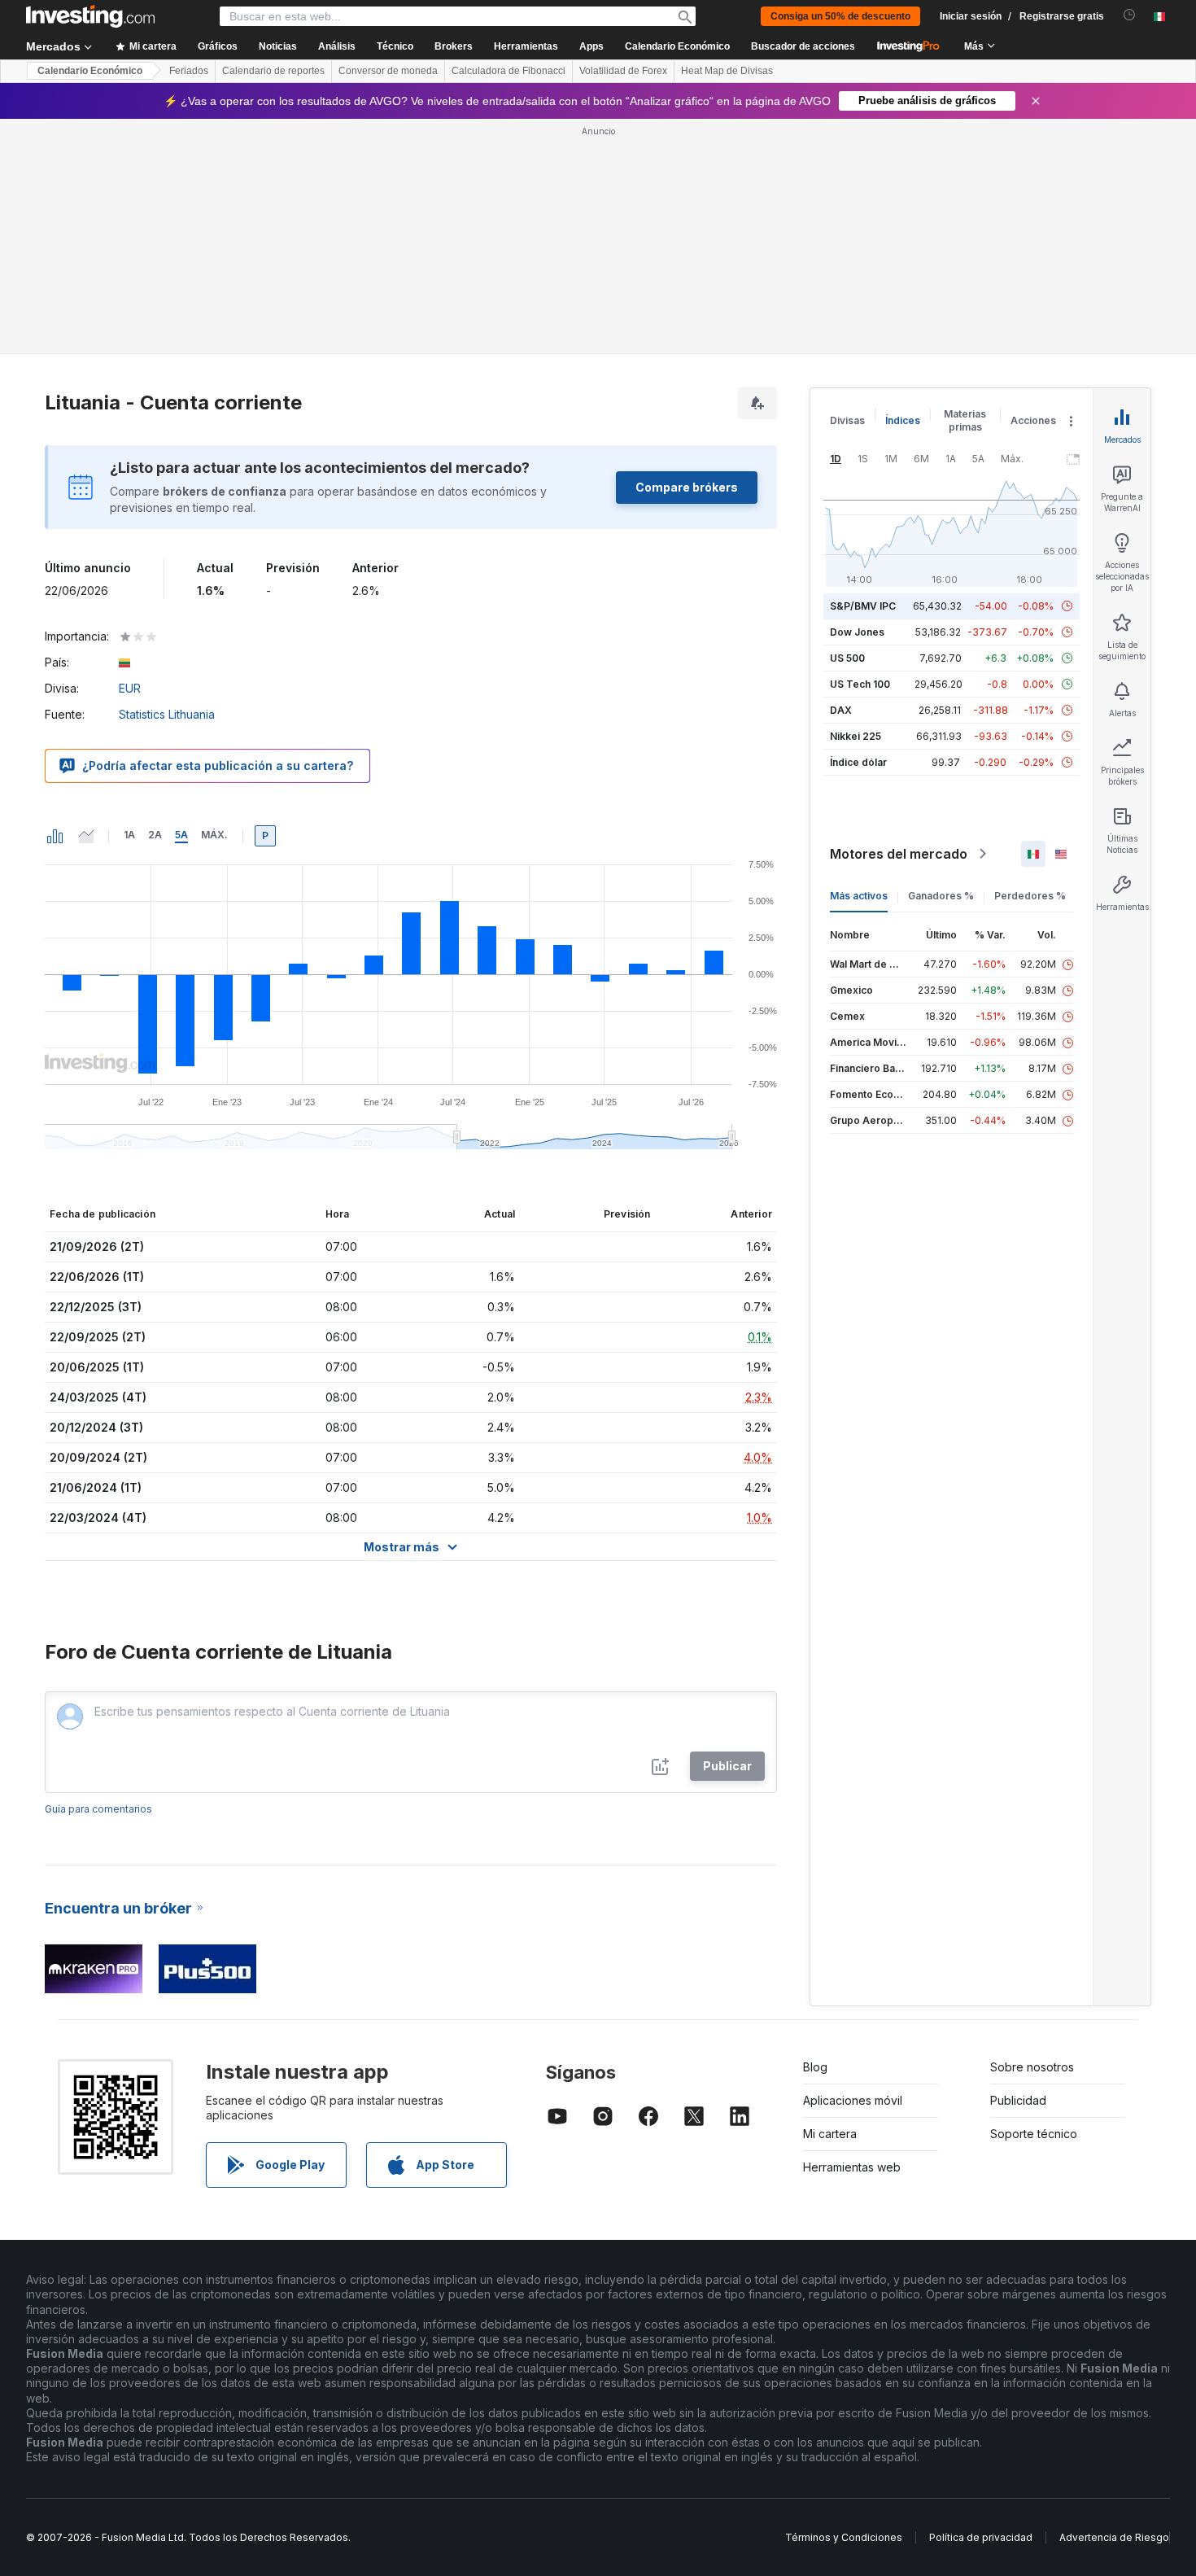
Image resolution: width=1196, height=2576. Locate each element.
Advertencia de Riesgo (1114, 2537)
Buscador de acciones (803, 46)
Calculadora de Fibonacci (509, 71)
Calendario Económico (677, 46)
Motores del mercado (899, 854)
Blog (815, 2067)
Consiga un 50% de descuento (840, 16)
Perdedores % (1030, 896)
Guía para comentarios (98, 1809)
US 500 (847, 658)
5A (181, 835)
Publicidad (1018, 2100)
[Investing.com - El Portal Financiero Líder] (90, 16)
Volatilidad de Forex (623, 71)
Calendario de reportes (273, 71)
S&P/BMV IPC (863, 606)
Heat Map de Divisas (727, 71)
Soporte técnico (1034, 2134)
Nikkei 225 (856, 736)
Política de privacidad (981, 2537)
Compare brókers (687, 487)
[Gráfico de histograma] (55, 836)
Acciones (1033, 420)
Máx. (214, 835)
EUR (130, 688)
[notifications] (1130, 15)
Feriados (189, 71)
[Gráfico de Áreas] (86, 836)
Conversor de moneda (388, 71)
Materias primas (965, 420)
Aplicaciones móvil (853, 2100)
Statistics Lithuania (167, 714)
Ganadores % (941, 896)
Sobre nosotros (1032, 2067)
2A (155, 835)
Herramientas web (852, 2167)
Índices (903, 420)
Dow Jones (857, 632)
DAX (841, 710)
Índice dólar (858, 762)
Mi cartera (830, 2134)
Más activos (859, 896)
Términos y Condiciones (844, 2537)
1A (129, 835)
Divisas (847, 420)
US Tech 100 (860, 684)
